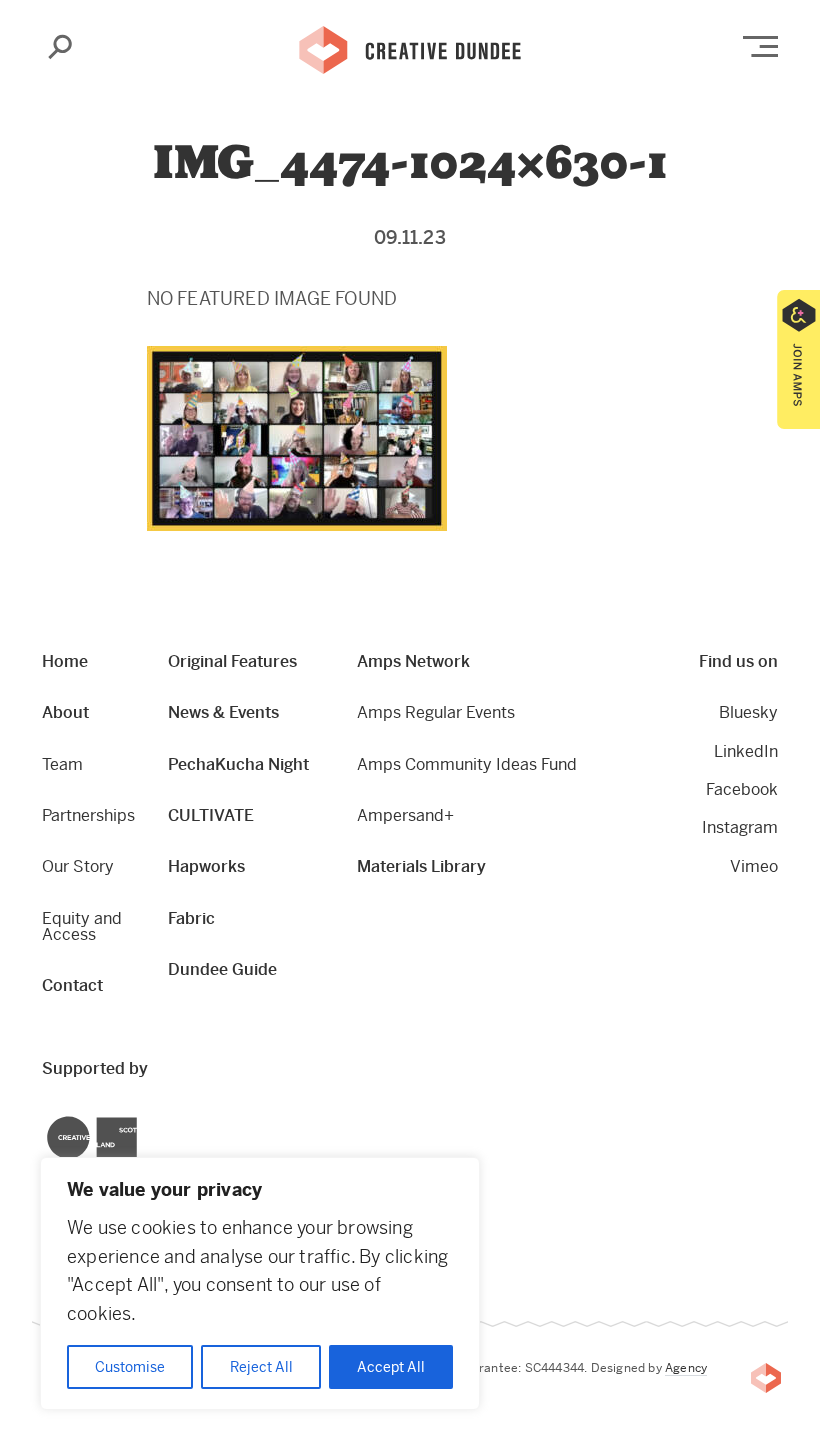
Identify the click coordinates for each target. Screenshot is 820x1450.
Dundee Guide (222, 969)
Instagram (740, 827)
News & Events (223, 712)
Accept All (391, 1367)
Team (62, 764)
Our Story (78, 866)
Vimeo (754, 866)
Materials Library (421, 866)
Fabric (191, 918)
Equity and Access (82, 926)
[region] (260, 1283)
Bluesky (748, 712)
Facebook (742, 789)
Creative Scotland (47, 1119)
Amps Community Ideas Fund (467, 764)
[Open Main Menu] (760, 46)
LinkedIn (746, 751)
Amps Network (413, 661)
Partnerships (88, 815)
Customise (130, 1367)
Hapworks (206, 866)
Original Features (232, 661)
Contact (72, 985)
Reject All (261, 1367)
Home (65, 661)
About (65, 712)
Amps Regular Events (436, 712)
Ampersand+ (405, 815)
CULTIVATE (211, 815)
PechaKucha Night (238, 764)
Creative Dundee (410, 48)
